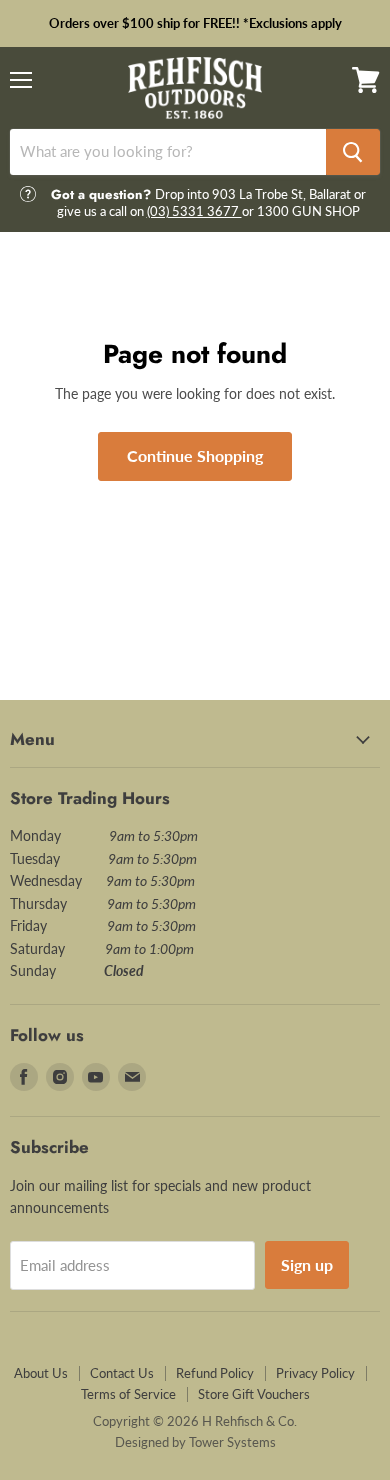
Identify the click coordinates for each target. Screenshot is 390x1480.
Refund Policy (215, 1373)
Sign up (307, 1264)
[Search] (353, 152)
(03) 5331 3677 (194, 211)
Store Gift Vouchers (254, 1394)
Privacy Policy (315, 1373)
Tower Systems (232, 1442)
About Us (41, 1373)
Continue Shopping (195, 455)
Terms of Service (128, 1394)
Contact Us (122, 1373)
